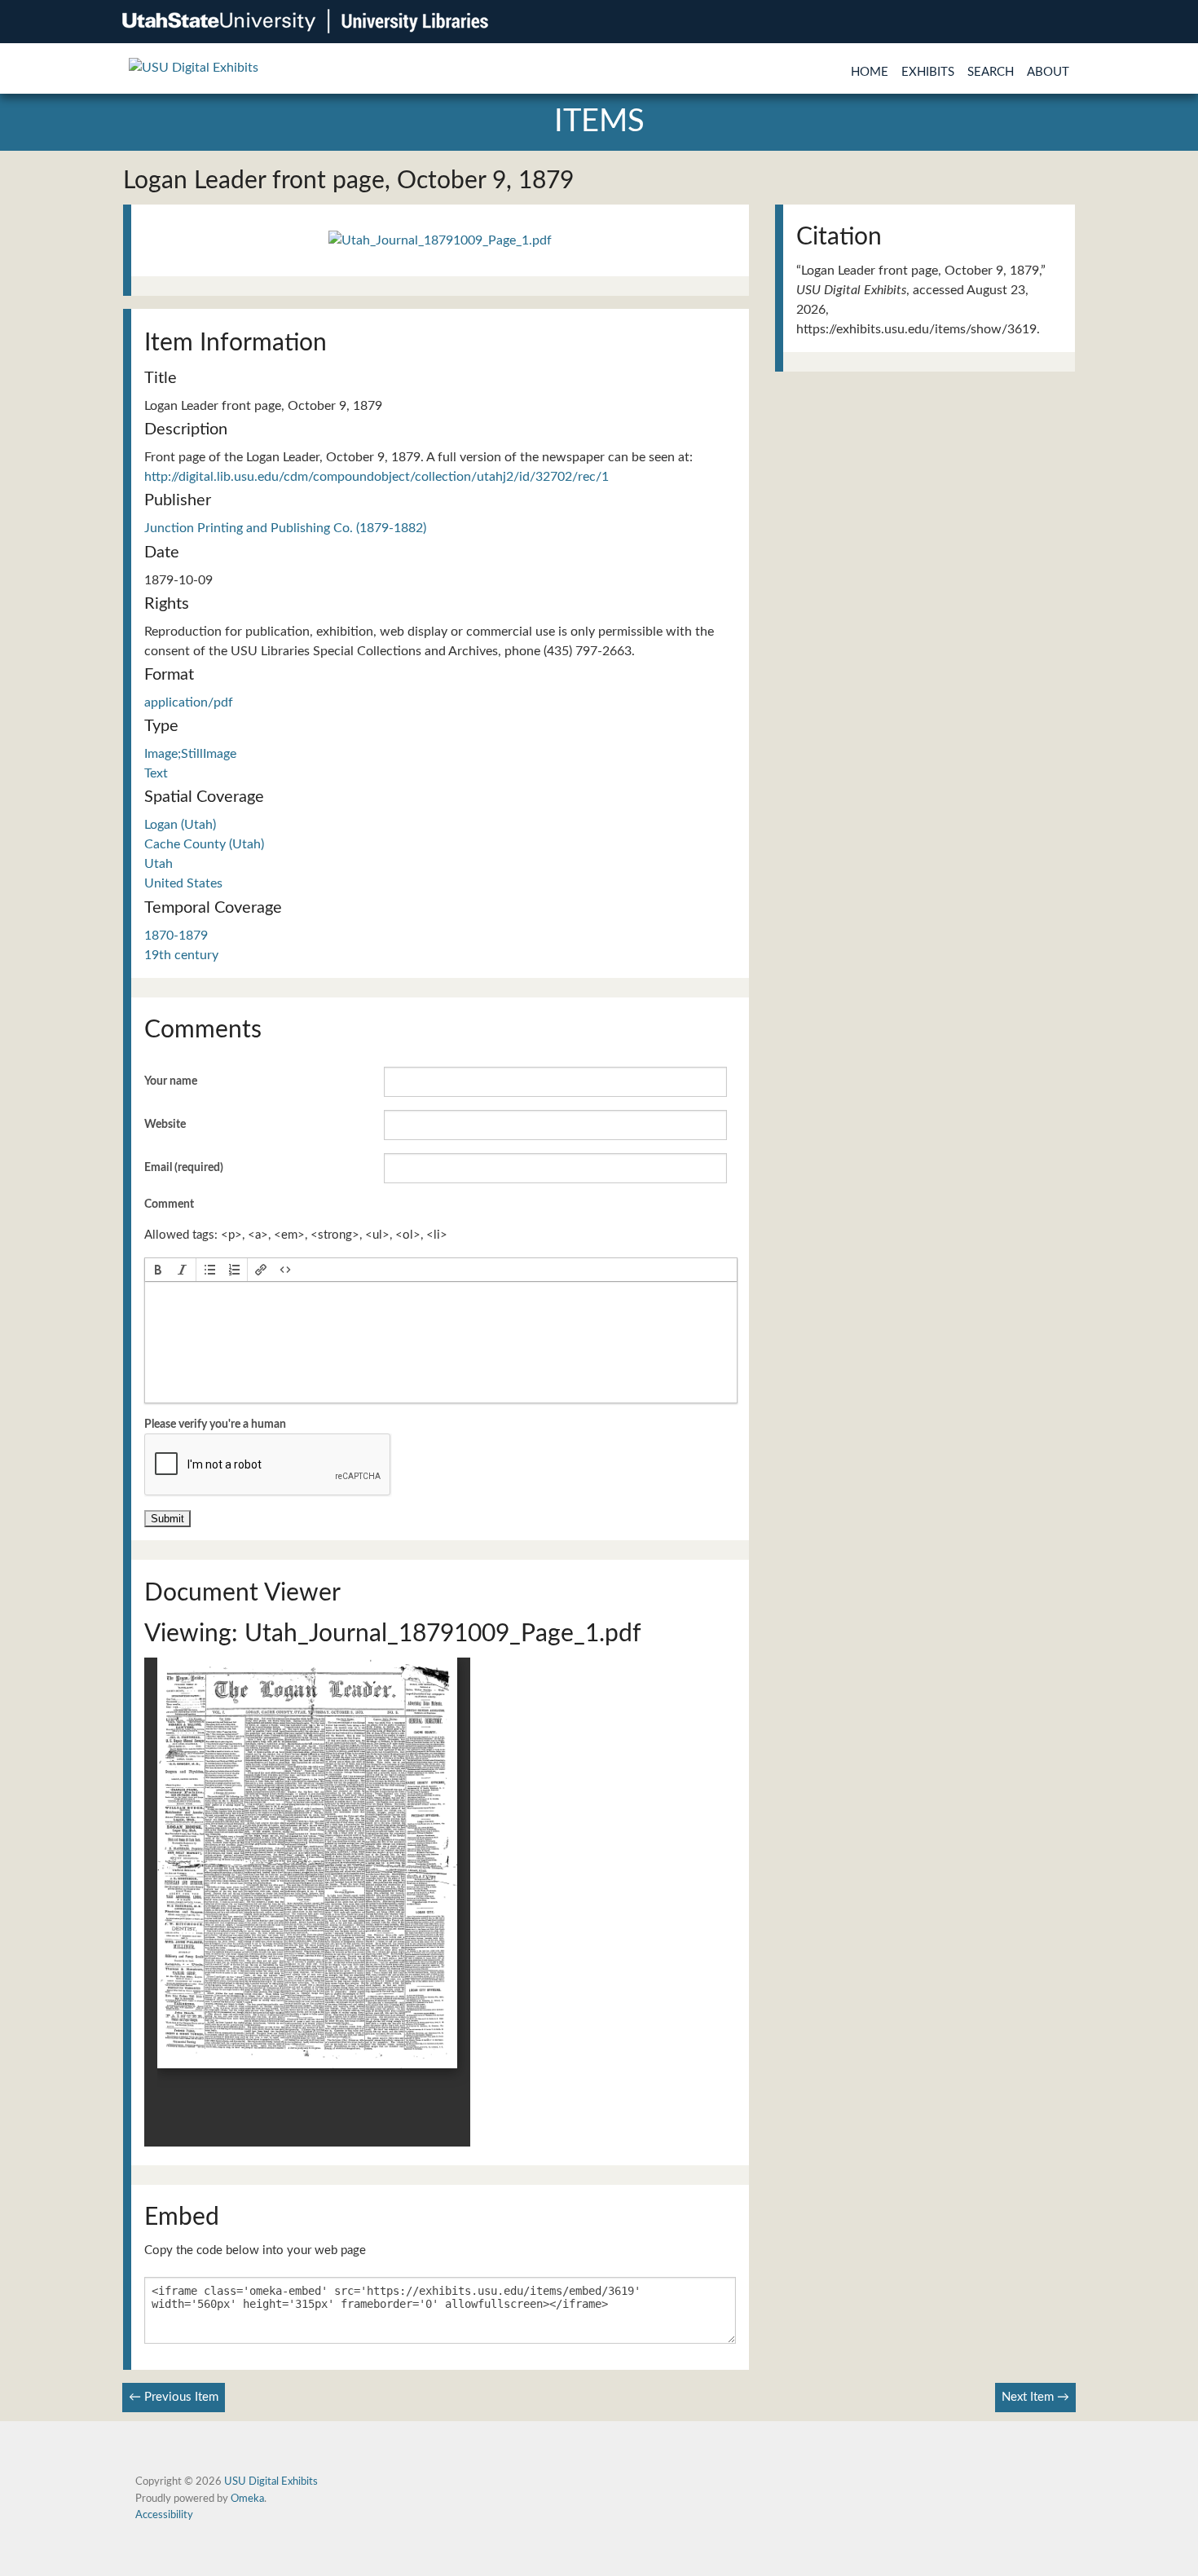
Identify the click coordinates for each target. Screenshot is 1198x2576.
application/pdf (189, 702)
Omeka (247, 2499)
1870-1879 (176, 936)
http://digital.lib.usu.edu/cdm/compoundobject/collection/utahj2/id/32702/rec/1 (377, 477)
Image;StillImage (190, 754)
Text (156, 773)
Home (870, 72)
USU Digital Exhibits (271, 2481)
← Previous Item (174, 2397)
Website (165, 1125)
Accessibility (164, 2515)
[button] (158, 1270)
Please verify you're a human (215, 1425)
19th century (181, 955)
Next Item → (1035, 2397)
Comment (169, 1204)
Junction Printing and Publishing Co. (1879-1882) (285, 528)
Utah (159, 864)
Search (991, 72)
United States (183, 883)
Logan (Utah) (180, 825)
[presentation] (158, 1270)
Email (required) (184, 1168)
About (1048, 72)
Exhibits (928, 72)
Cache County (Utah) (204, 844)
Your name (171, 1081)
